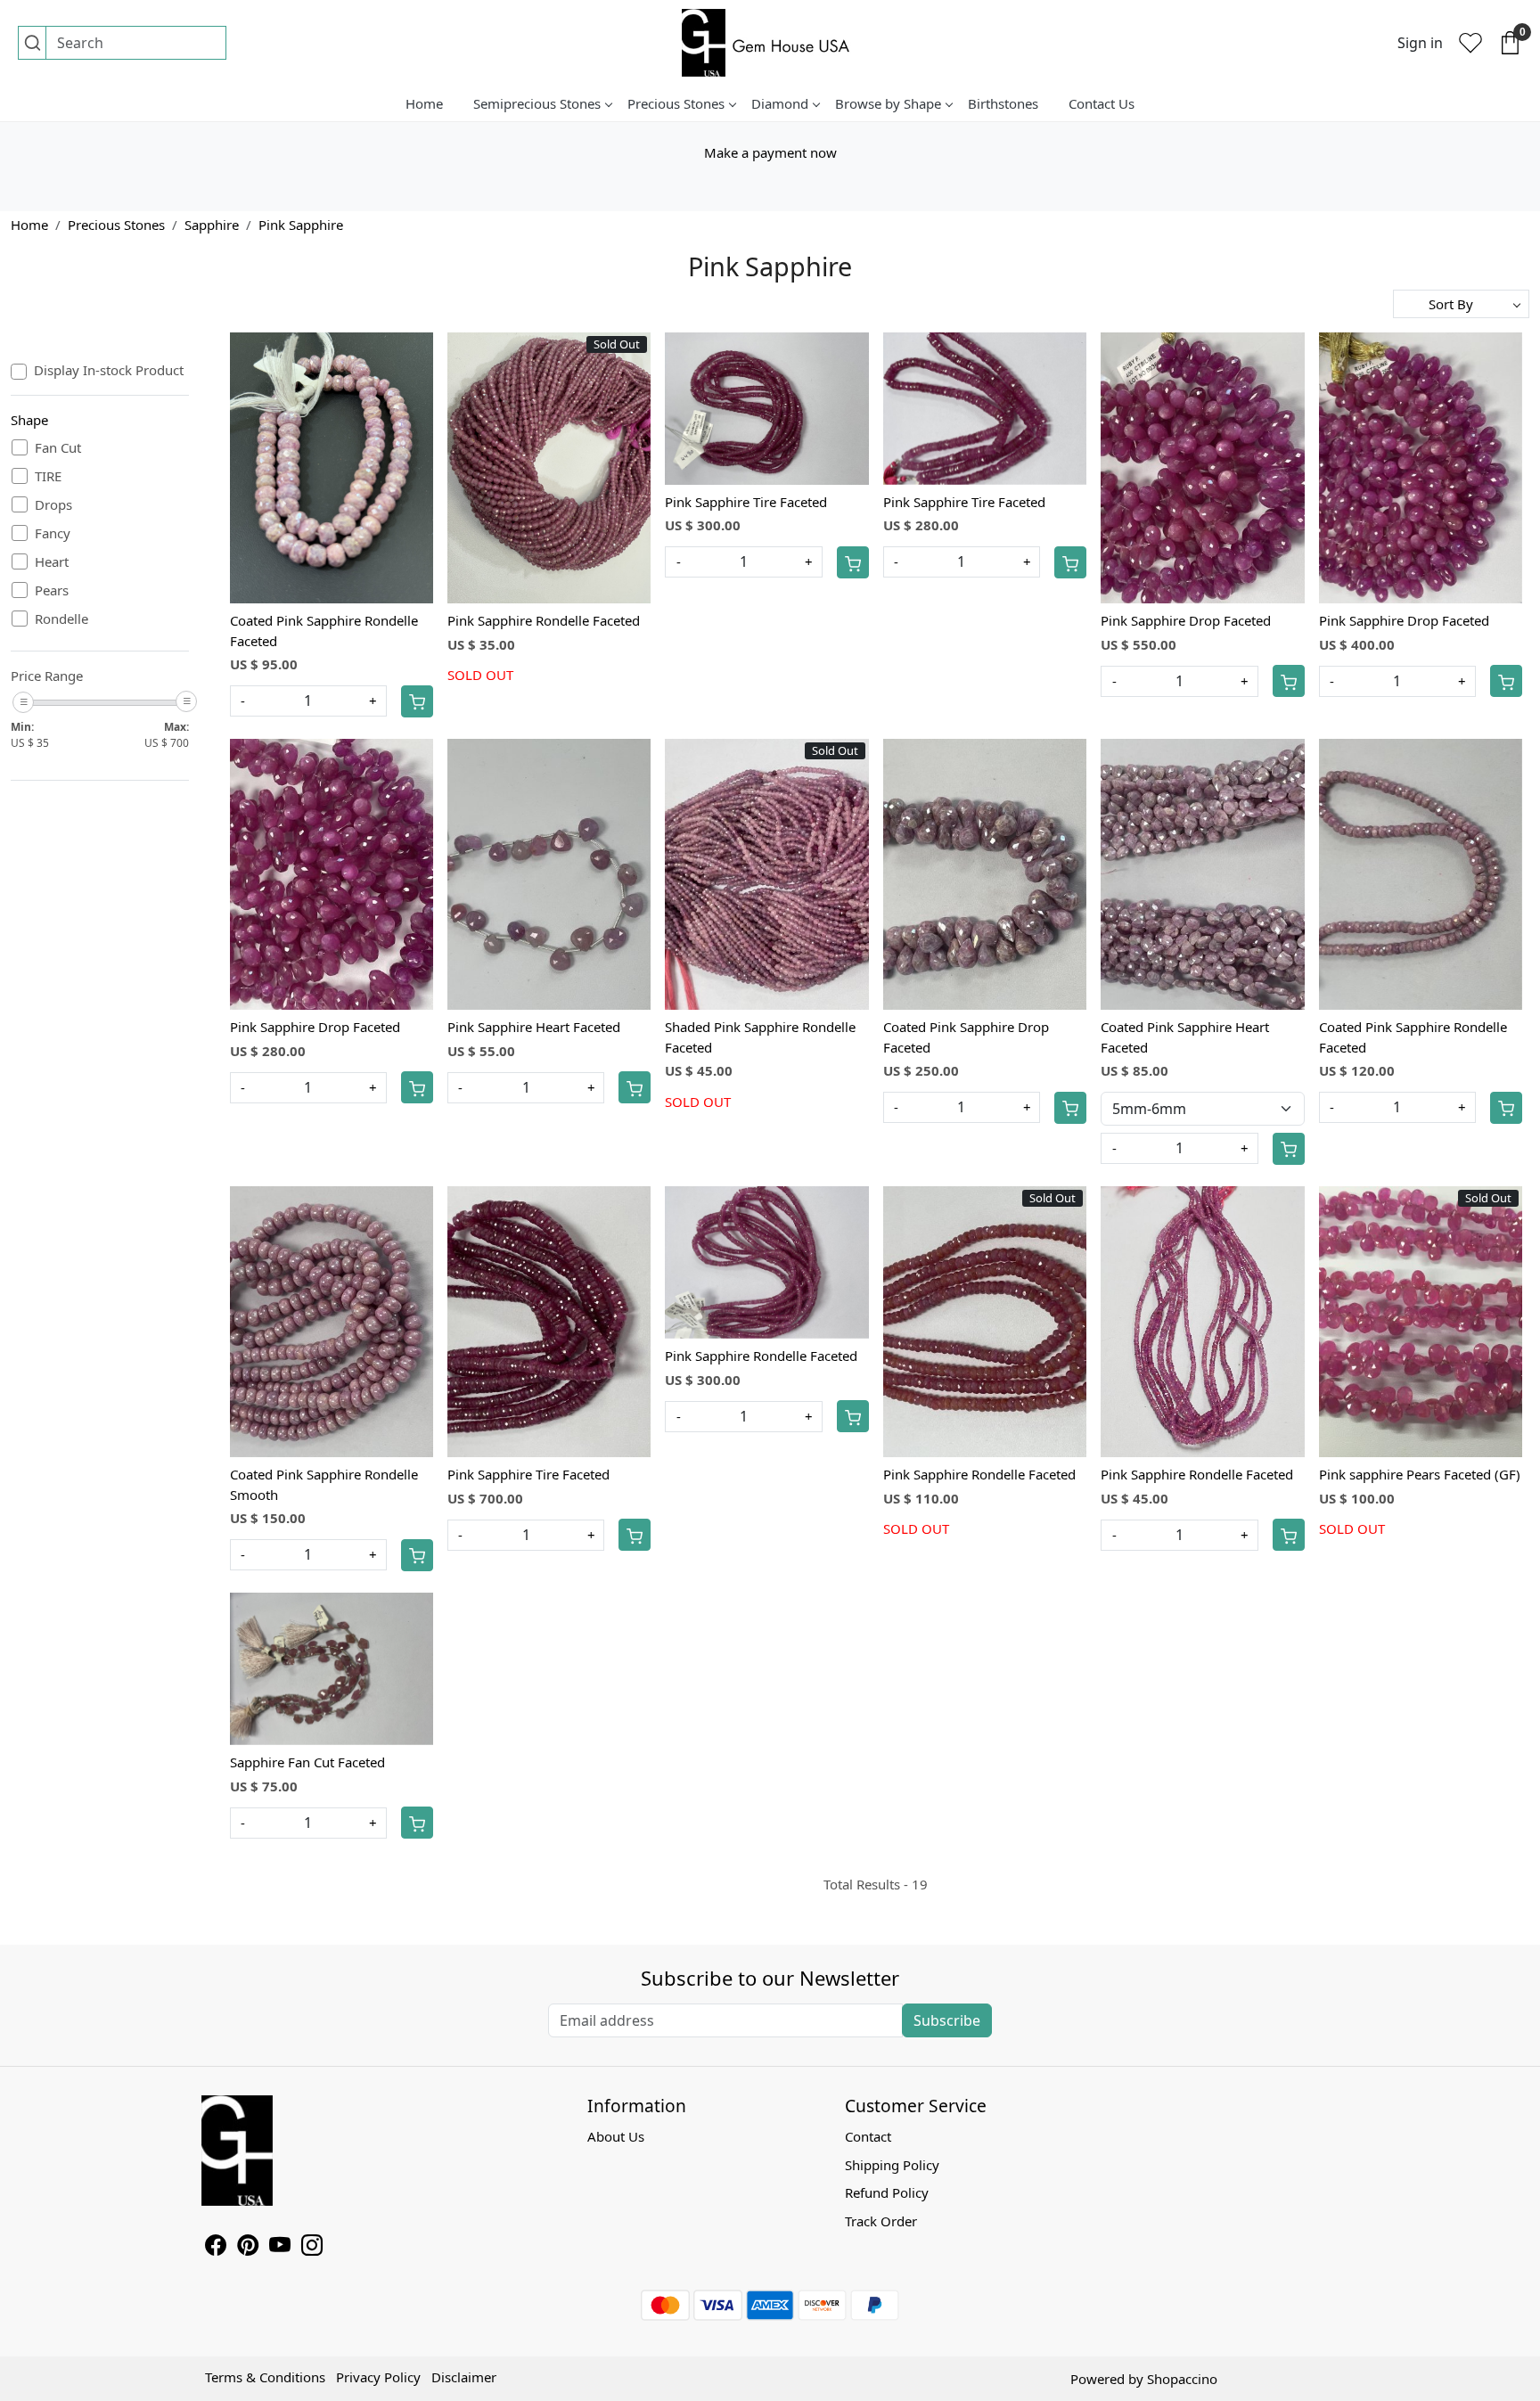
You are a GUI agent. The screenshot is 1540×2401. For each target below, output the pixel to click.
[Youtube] (280, 2248)
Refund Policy (887, 2192)
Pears (52, 590)
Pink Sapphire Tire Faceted (746, 502)
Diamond (780, 103)
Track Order (881, 2221)
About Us (616, 2136)
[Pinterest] (248, 2248)
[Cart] (417, 701)
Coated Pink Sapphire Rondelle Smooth (324, 1484)
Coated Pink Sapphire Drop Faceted (966, 1037)
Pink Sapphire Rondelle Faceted (544, 620)
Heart (52, 561)
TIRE (48, 476)
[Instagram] (312, 2248)
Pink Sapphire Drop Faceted (1186, 620)
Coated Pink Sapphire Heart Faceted (1185, 1037)
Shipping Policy (892, 2165)
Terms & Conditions (265, 2377)
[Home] (770, 43)
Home (424, 103)
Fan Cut (58, 447)
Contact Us (1102, 103)
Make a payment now (770, 152)
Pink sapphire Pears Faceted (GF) (1420, 1474)
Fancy (53, 533)
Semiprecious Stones (537, 103)
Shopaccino (1182, 2379)
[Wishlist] (1470, 43)
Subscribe (947, 2020)
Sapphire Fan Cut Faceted (307, 1762)
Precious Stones (676, 103)
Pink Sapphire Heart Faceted (534, 1027)
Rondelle (61, 619)
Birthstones (1003, 103)
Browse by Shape (888, 103)
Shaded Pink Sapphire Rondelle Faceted (760, 1037)
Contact (868, 2136)
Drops (53, 504)
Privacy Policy (378, 2377)
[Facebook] (216, 2248)
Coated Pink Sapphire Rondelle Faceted (324, 631)
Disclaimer (464, 2377)
